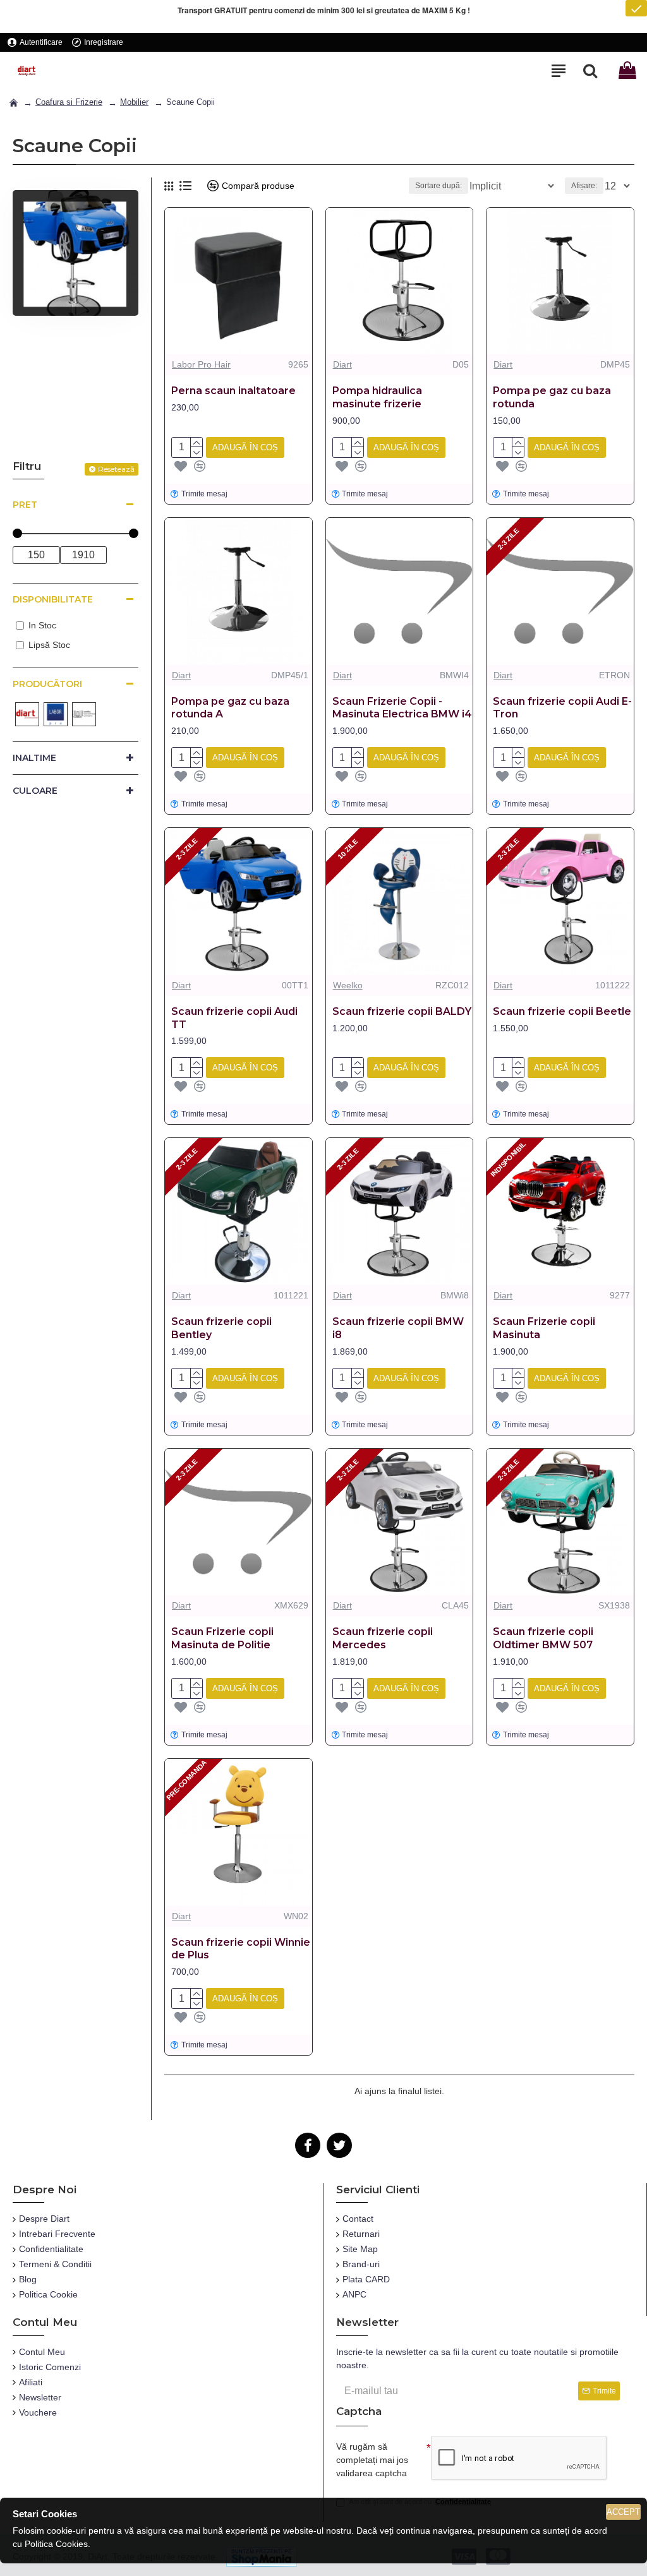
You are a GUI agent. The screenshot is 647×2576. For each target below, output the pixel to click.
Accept (623, 2512)
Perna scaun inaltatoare (233, 391)
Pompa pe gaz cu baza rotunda (552, 397)
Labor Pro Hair (201, 364)
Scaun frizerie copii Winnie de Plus (241, 1949)
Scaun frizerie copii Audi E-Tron (562, 708)
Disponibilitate (53, 599)
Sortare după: (438, 186)
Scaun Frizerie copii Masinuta (544, 1328)
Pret (25, 505)
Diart (342, 364)
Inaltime (34, 758)
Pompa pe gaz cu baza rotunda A (230, 708)
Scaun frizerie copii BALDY (402, 1011)
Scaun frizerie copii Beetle (562, 1011)
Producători (47, 684)
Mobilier (134, 102)
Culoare (35, 791)
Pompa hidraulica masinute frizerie (377, 397)
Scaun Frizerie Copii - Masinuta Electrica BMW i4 (402, 708)
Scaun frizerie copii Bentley (221, 1328)
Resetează (116, 469)
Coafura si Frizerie (69, 102)
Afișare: (584, 186)
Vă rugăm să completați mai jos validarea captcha (372, 2460)
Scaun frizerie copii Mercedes (383, 1638)
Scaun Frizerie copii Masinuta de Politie (222, 1638)
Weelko (348, 985)
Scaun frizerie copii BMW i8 (398, 1328)
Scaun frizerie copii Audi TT (234, 1018)
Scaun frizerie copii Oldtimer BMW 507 (543, 1638)
